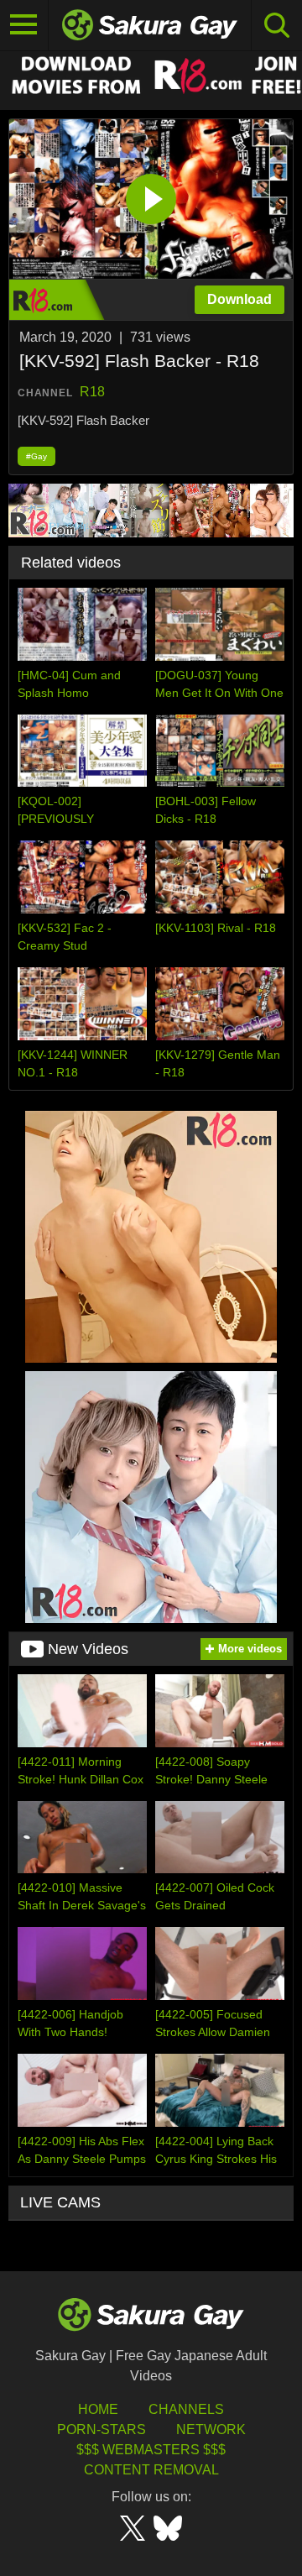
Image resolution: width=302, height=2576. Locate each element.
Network (211, 2429)
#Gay (36, 456)
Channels (186, 2409)
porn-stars (102, 2429)
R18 (92, 392)
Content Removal (151, 2470)
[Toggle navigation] (24, 25)
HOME (98, 2409)
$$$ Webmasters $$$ (151, 2450)
